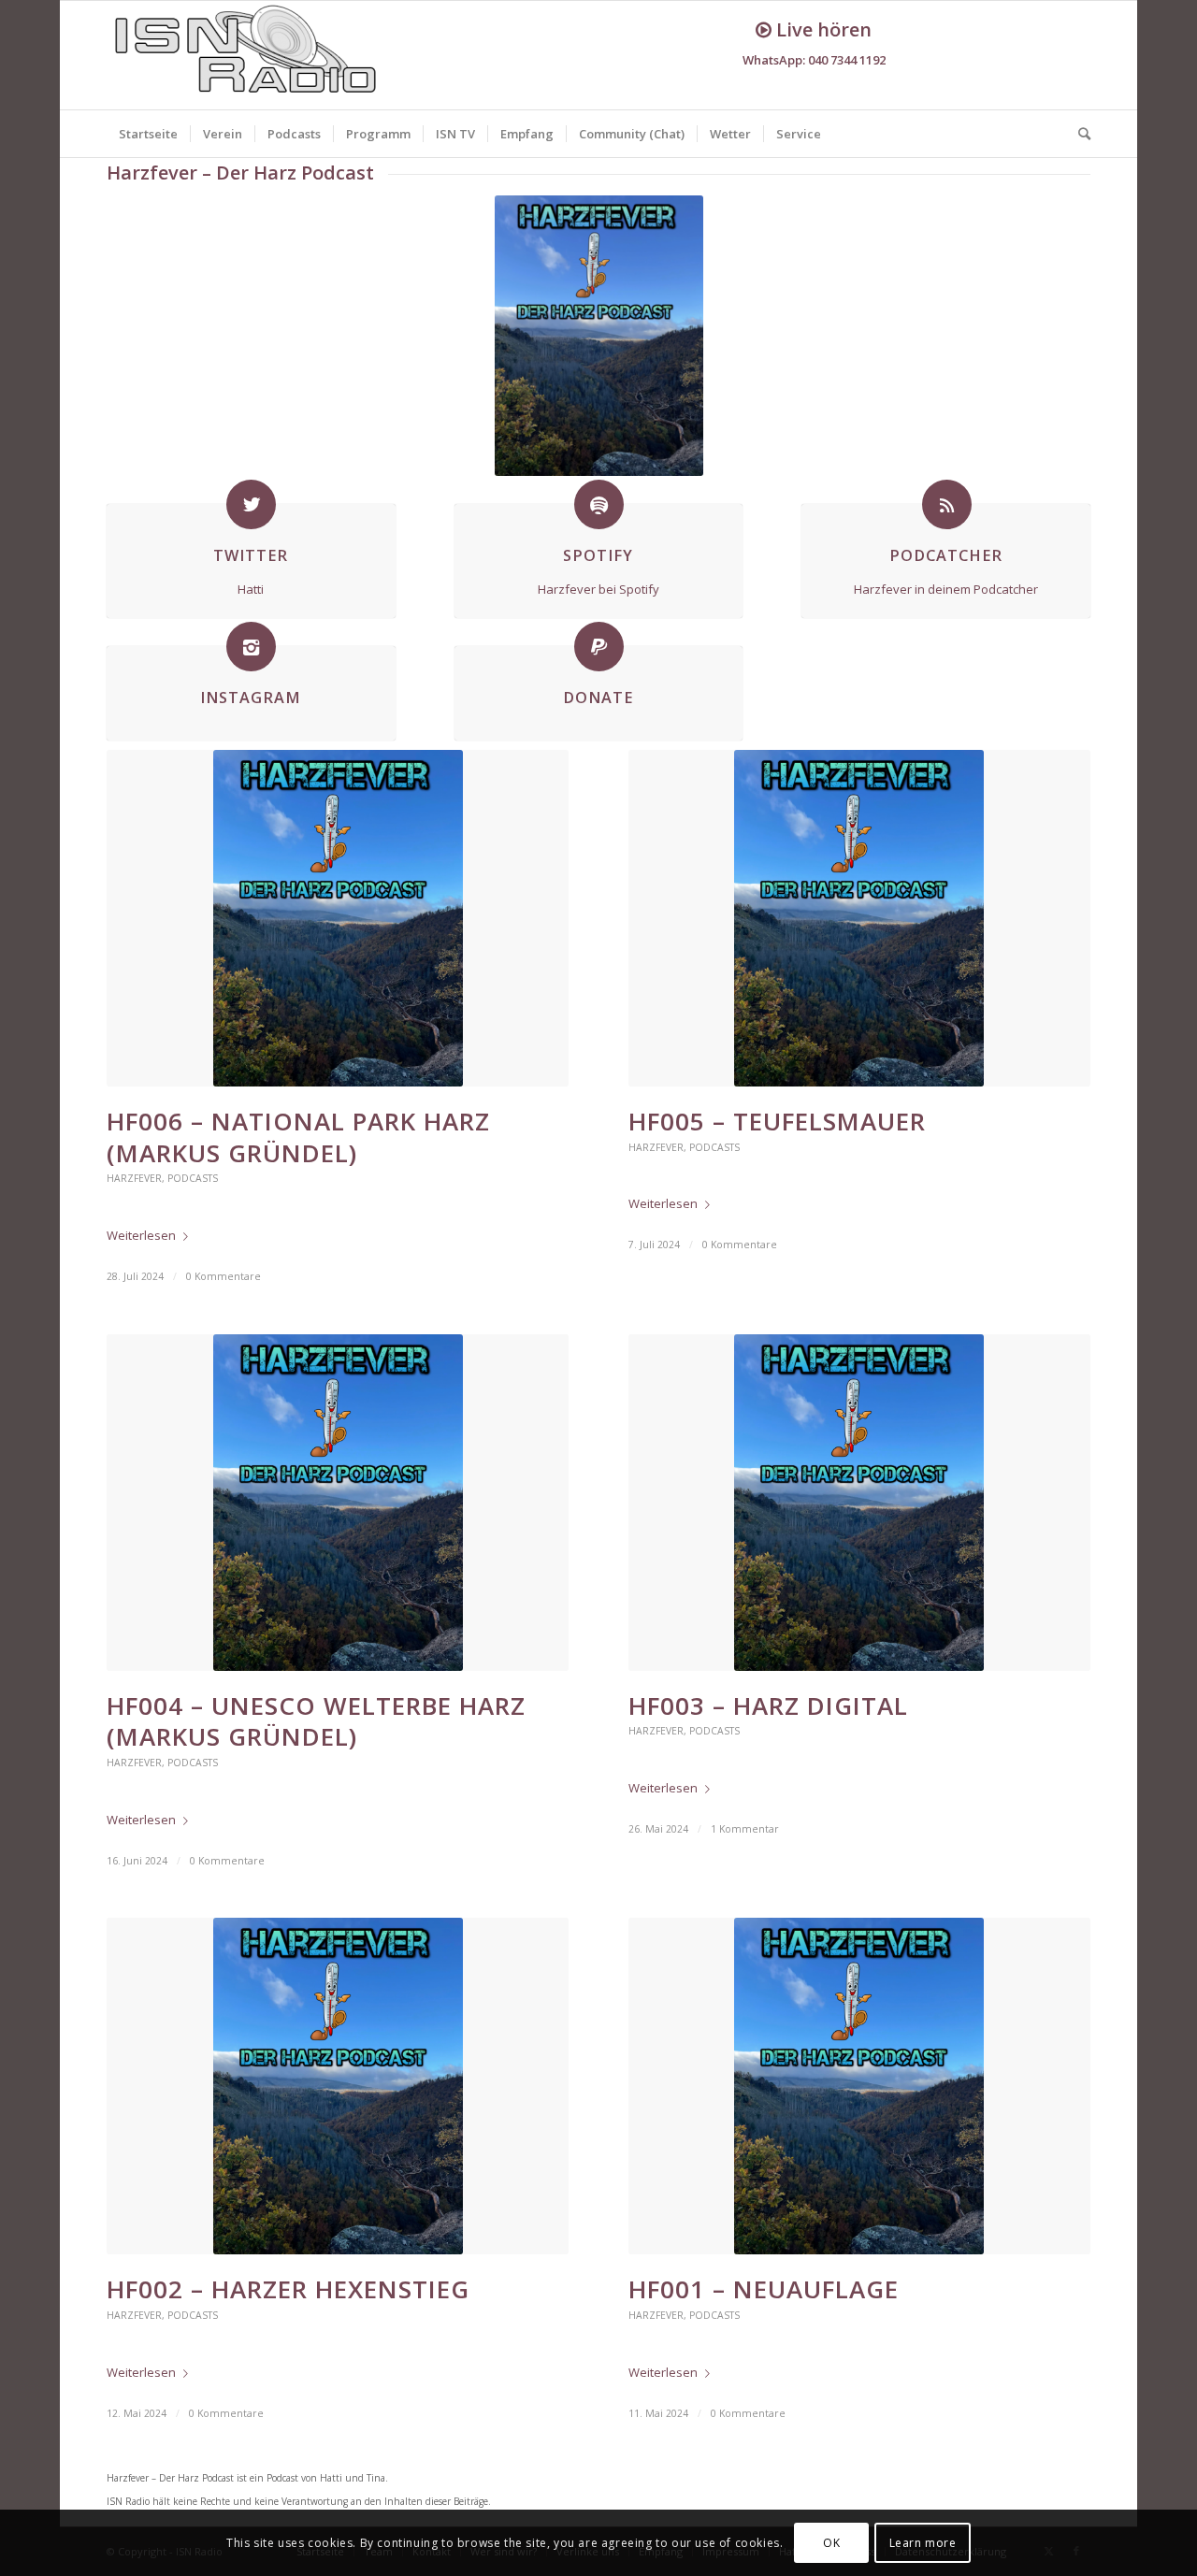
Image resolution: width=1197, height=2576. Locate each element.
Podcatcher (946, 555)
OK (831, 2543)
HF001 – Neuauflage (764, 2289)
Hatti (251, 589)
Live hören (822, 29)
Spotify (598, 555)
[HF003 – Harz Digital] (859, 1503)
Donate (598, 698)
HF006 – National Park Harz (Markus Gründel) (298, 1137)
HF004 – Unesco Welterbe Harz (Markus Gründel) (316, 1721)
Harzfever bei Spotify (598, 589)
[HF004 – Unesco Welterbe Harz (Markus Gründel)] (338, 1503)
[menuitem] (148, 134)
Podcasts (193, 1178)
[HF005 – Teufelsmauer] (859, 918)
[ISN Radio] (247, 55)
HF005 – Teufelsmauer (777, 1121)
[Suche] (1078, 134)
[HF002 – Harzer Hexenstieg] (338, 2086)
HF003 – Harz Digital (768, 1705)
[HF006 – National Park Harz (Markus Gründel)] (338, 918)
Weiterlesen (141, 1235)
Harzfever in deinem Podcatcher (946, 589)
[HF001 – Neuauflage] (859, 2086)
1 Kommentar (745, 1829)
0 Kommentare (224, 1276)
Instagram (251, 698)
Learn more (923, 2543)
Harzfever (134, 1178)
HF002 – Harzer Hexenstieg (288, 2289)
